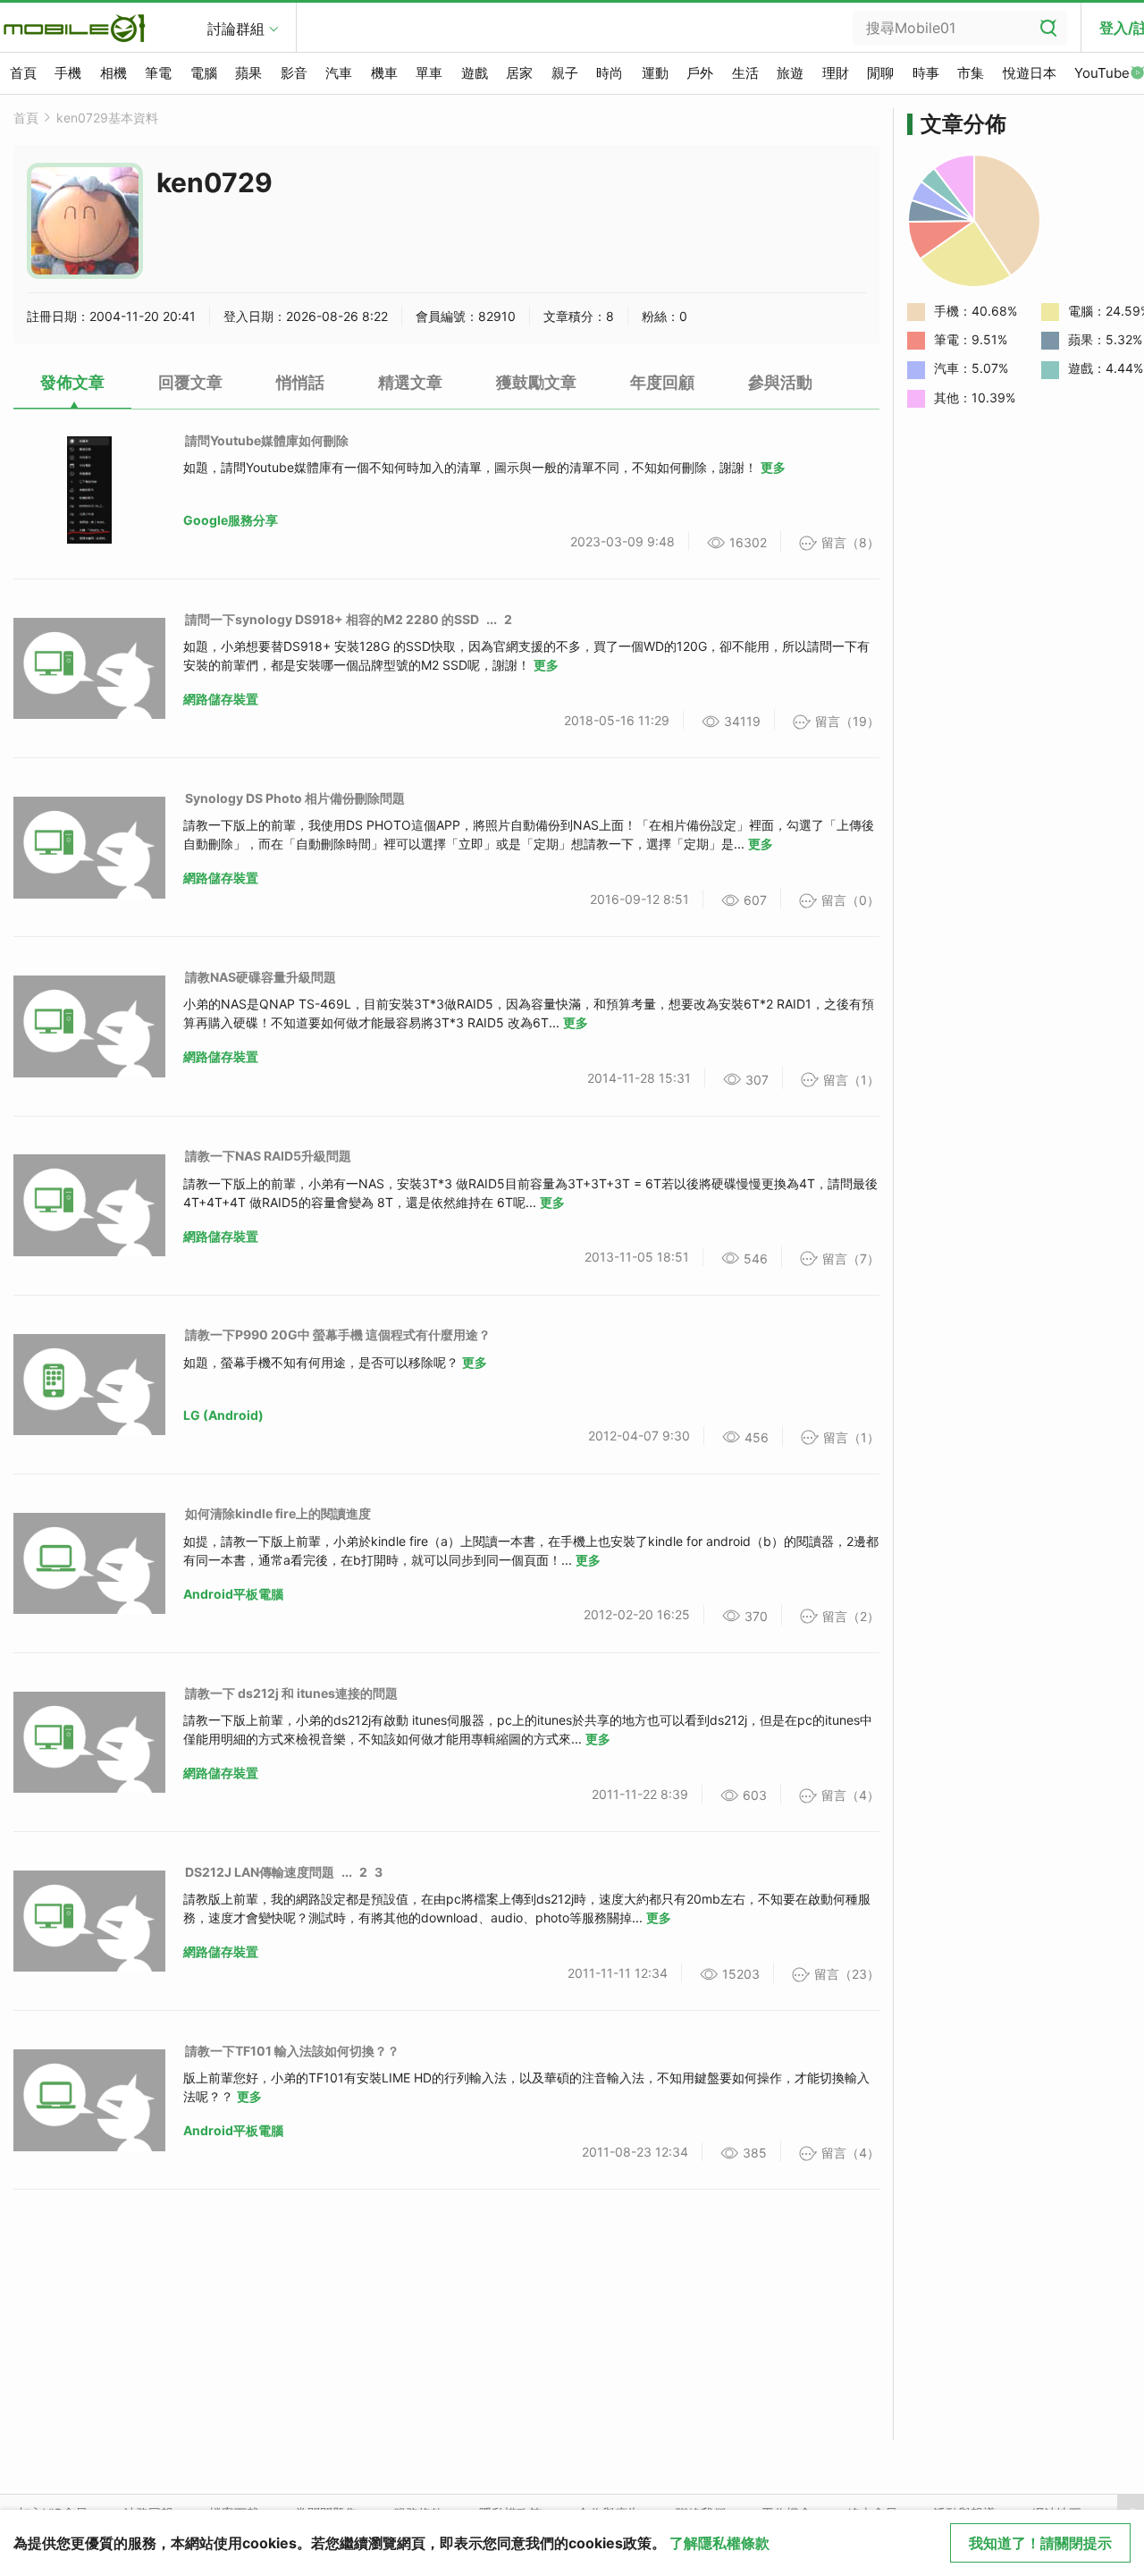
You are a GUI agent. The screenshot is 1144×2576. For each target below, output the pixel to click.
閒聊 (880, 73)
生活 (745, 73)
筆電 (158, 73)
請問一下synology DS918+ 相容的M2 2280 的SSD (332, 619)
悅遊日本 (1030, 73)
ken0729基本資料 (107, 118)
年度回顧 (662, 382)
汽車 (339, 73)
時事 (926, 73)
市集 (971, 73)
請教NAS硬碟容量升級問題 (261, 977)
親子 (565, 73)
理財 (836, 73)
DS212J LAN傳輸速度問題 (260, 1872)
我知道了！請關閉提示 (1040, 2543)
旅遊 (790, 73)
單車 (429, 73)
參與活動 (780, 382)
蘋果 (248, 73)
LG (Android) (223, 1415)
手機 (68, 73)
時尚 (610, 73)
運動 (655, 73)
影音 (294, 73)
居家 (519, 73)
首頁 (23, 73)
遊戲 (475, 73)
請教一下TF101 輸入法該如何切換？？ (292, 2051)
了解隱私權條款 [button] (719, 2543)
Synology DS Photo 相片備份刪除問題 (295, 798)
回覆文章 (190, 382)
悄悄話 (300, 382)
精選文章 (410, 382)
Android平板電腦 (233, 1594)
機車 (384, 73)
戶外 (700, 73)
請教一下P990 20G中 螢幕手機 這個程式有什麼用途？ (338, 1334)
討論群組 (236, 29)
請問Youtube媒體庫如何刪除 (267, 440)
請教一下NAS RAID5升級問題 (268, 1156)
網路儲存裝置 (221, 699)
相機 (114, 73)
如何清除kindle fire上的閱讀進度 (278, 1513)
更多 (773, 467)
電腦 (204, 73)
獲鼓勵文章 (536, 382)
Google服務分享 (231, 520)
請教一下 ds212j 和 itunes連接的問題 (291, 1693)
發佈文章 (72, 382)
